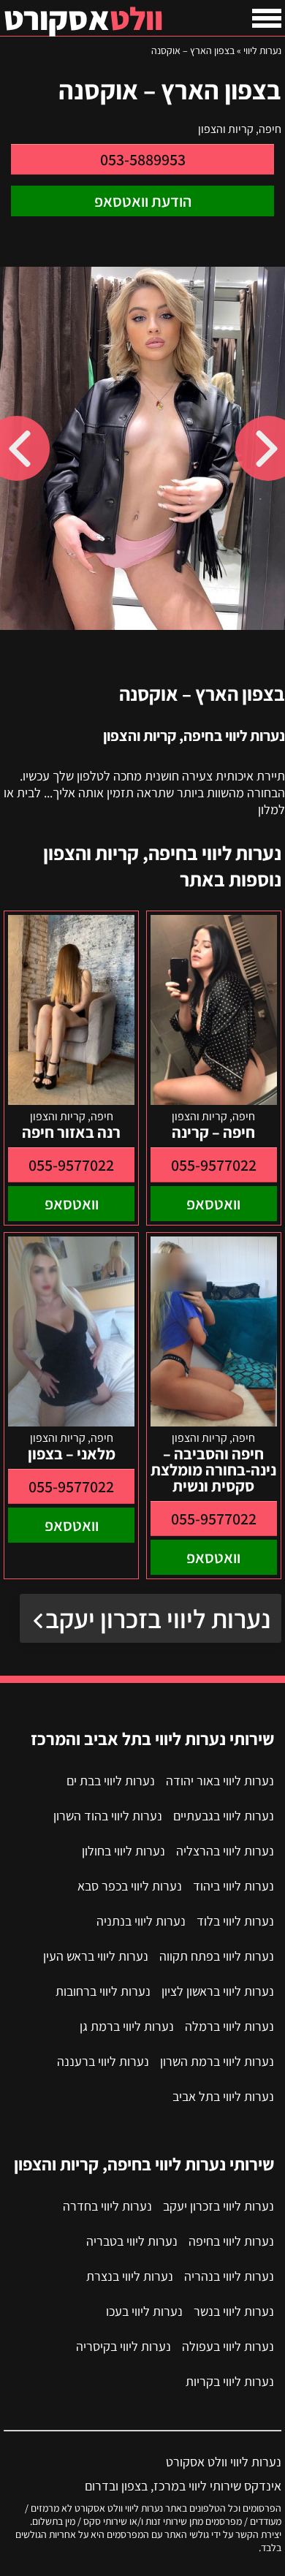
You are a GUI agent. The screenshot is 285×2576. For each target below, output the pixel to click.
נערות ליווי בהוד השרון (108, 1816)
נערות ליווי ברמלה (229, 2026)
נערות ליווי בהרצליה (225, 1851)
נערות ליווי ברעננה (103, 2061)
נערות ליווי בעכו (144, 2311)
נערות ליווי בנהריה (229, 2276)
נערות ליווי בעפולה (228, 2346)
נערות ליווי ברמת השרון (217, 2061)
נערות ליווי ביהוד (233, 1886)
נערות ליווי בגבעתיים (224, 1816)
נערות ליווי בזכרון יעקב (158, 1618)
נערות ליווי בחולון (123, 1851)
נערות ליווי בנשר (234, 2311)
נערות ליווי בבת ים (111, 1781)
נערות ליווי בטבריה (132, 2241)
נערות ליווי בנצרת (130, 2276)
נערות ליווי (262, 50)
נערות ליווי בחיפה (231, 2241)
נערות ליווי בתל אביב (223, 2096)
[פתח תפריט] (267, 18)
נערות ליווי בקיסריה (123, 2346)
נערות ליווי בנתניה (141, 1921)
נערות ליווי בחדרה (107, 2206)
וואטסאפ (213, 1204)
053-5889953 (143, 159)
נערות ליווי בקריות (230, 2381)
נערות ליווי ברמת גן (127, 2026)
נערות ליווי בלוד (235, 1921)
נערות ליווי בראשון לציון (218, 1991)
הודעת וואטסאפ (143, 201)
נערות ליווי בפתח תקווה (217, 1956)
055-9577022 (214, 1165)
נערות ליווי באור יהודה (220, 1781)
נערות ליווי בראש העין (96, 1956)
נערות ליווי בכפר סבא (130, 1886)
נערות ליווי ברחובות (103, 1991)
